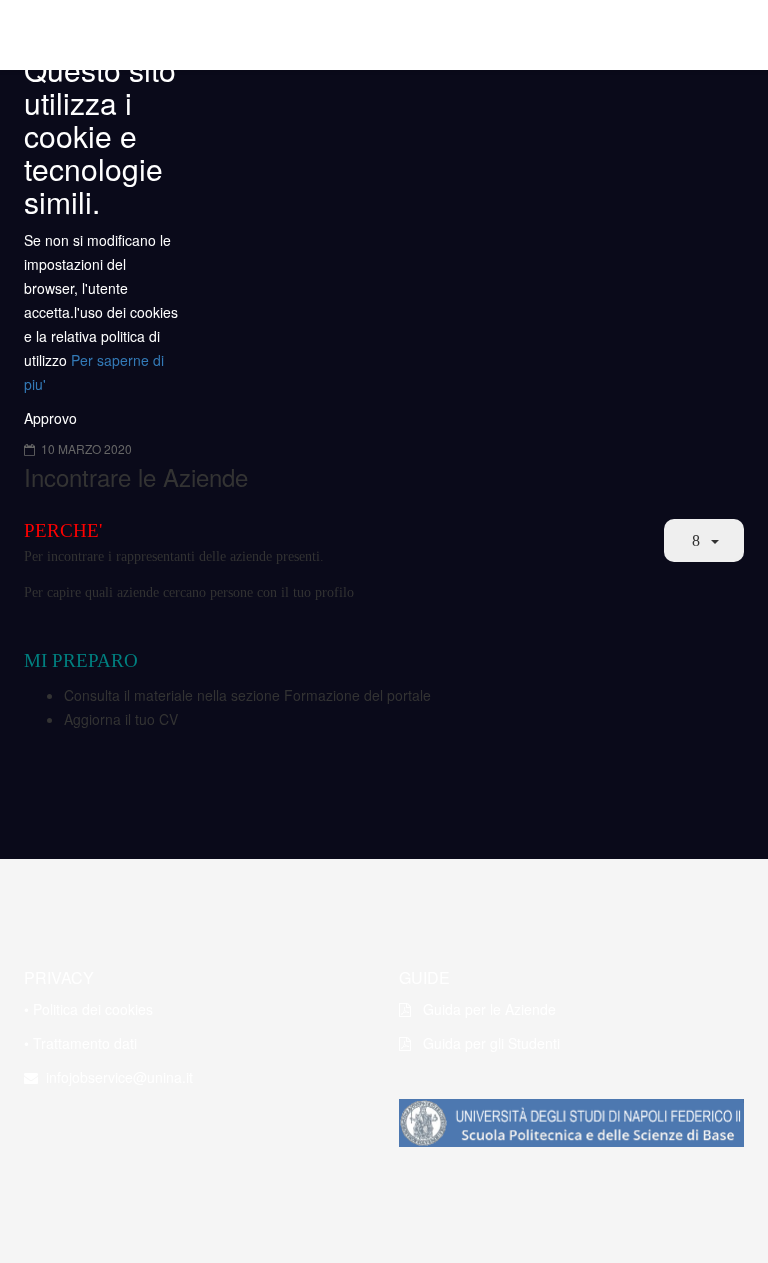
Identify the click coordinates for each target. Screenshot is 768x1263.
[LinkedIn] (155, 1140)
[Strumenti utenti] (704, 540)
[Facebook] (41, 1140)
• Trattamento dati (80, 1043)
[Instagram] (117, 1140)
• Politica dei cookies (88, 1009)
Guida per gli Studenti (485, 1043)
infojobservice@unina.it (115, 1077)
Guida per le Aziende (483, 1009)
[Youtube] (79, 1140)
